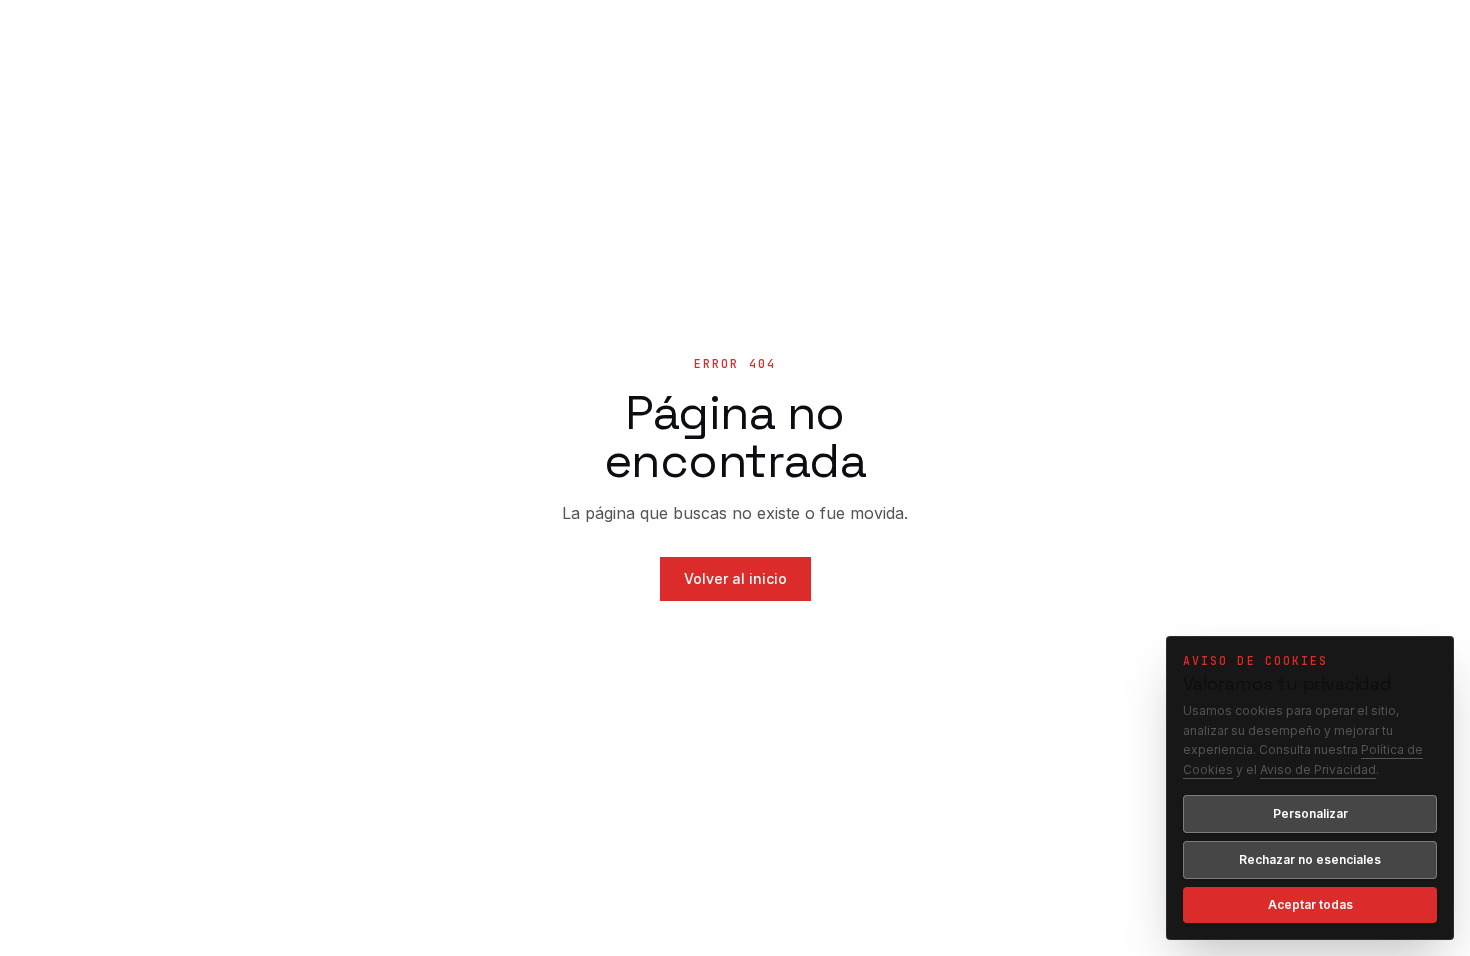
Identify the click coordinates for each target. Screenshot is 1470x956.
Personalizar (1310, 813)
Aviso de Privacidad (1318, 769)
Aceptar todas (1310, 904)
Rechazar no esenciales (1310, 859)
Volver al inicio (735, 578)
